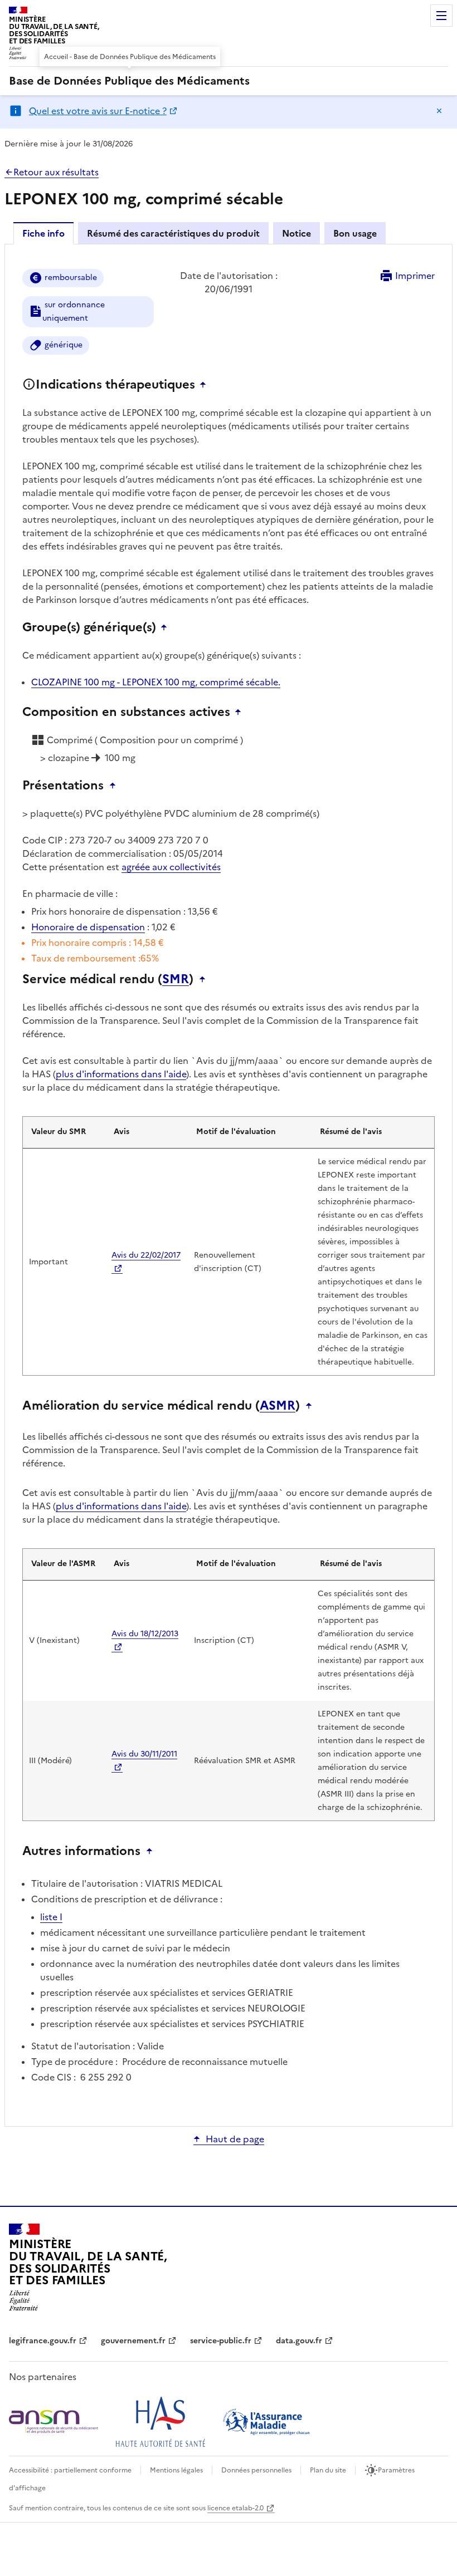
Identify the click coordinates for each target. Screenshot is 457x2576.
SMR (176, 979)
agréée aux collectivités (171, 867)
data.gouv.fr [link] (299, 2341)
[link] (129, 81)
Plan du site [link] (328, 2470)
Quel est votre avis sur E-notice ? (98, 111)
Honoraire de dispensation (88, 927)
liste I (51, 1917)
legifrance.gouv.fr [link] (43, 2341)
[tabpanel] (229, 1184)
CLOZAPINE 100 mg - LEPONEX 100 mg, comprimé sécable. (156, 682)
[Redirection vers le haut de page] (206, 385)
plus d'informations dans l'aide (121, 1074)
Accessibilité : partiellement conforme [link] (70, 2470)
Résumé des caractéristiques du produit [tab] (173, 233)
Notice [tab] (296, 233)
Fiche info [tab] (43, 233)
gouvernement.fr (133, 2341)
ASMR (278, 1406)
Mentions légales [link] (176, 2470)
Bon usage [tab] (355, 233)
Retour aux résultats (56, 172)
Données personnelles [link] (256, 2470)
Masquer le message (439, 111)
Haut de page (235, 2139)
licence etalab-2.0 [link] (235, 2508)
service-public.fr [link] (221, 2341)
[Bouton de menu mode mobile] (441, 16)
